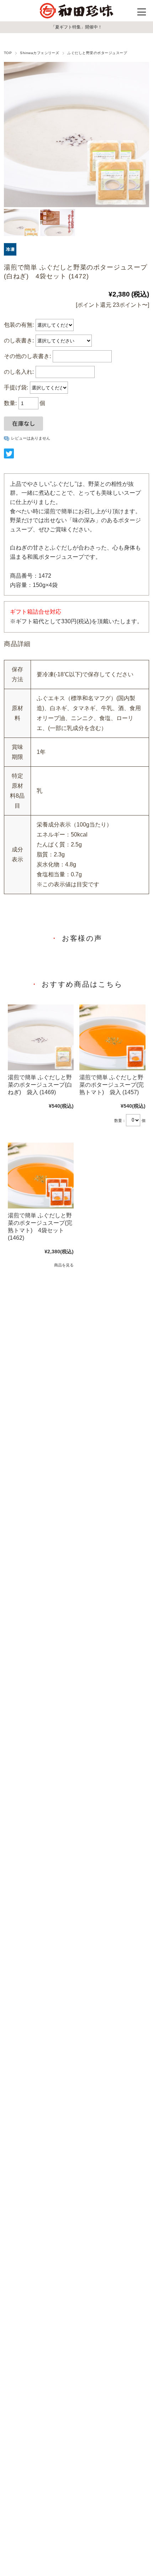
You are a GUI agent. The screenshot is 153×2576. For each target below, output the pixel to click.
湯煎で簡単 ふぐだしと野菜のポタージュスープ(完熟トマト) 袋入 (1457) (112, 1085)
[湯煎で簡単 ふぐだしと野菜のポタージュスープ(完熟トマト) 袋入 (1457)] (112, 1038)
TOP (8, 53)
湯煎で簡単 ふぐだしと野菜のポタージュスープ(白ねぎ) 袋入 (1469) (40, 1085)
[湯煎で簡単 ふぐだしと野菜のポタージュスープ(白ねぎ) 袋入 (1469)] (41, 1038)
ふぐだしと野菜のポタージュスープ (97, 53)
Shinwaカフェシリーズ (39, 53)
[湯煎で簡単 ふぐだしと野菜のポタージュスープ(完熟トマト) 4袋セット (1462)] (41, 1176)
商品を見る (64, 1265)
